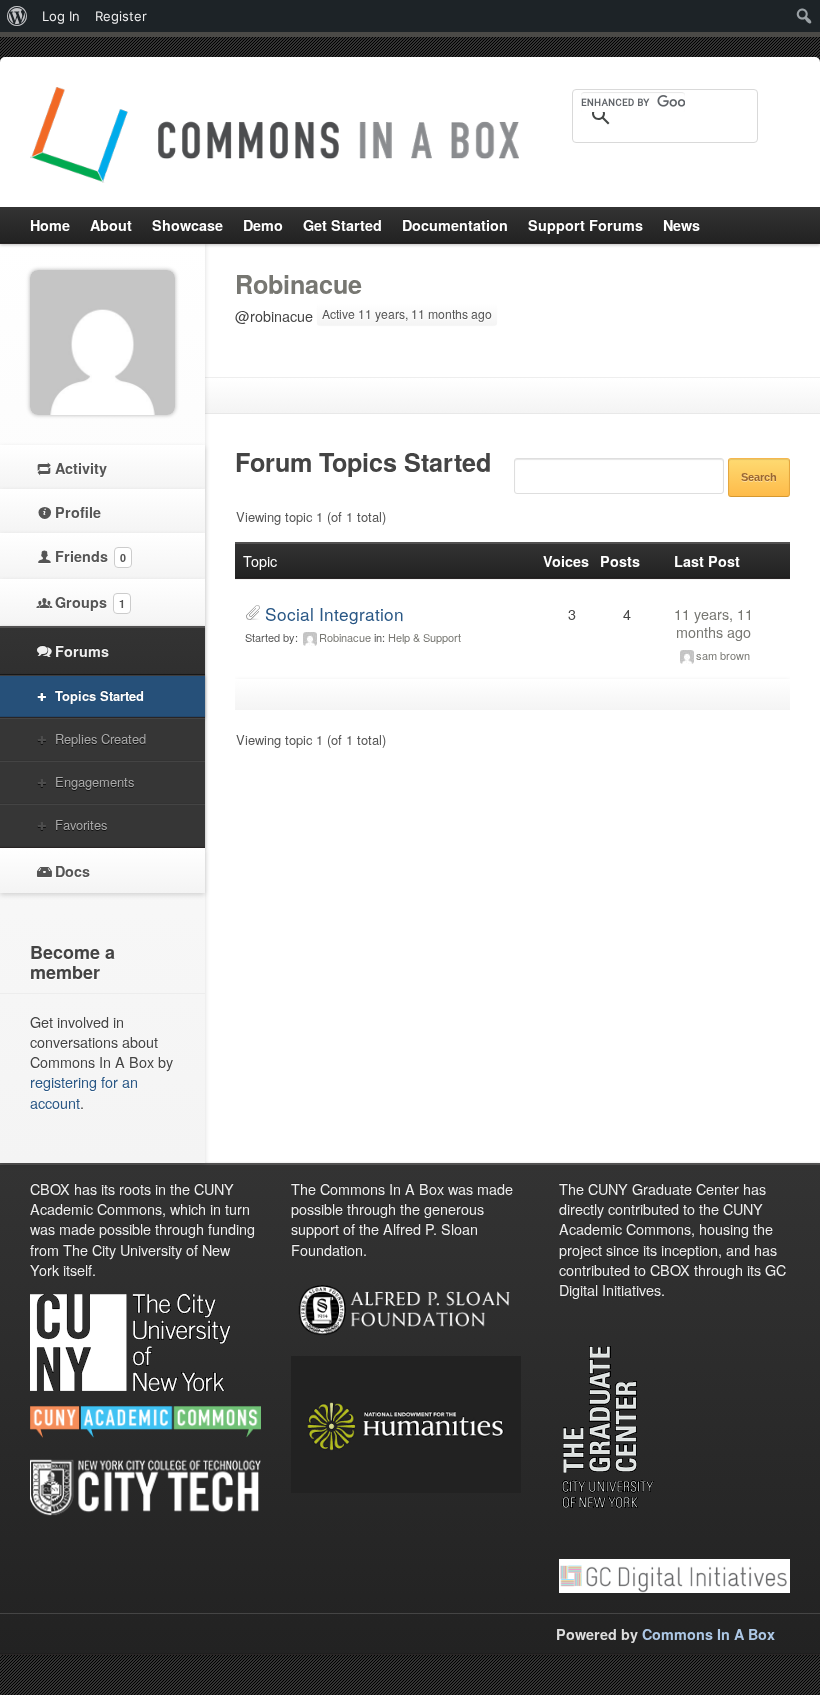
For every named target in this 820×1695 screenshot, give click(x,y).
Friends (90, 556)
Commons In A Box (708, 1634)
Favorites (81, 824)
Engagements (94, 781)
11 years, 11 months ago (713, 622)
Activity (81, 468)
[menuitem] (17, 16)
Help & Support (424, 637)
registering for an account (84, 1091)
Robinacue (298, 284)
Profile (78, 512)
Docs (72, 871)
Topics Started (99, 695)
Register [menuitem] (121, 16)
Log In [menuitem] (61, 16)
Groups (90, 602)
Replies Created (100, 738)
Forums (82, 651)
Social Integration (334, 613)
